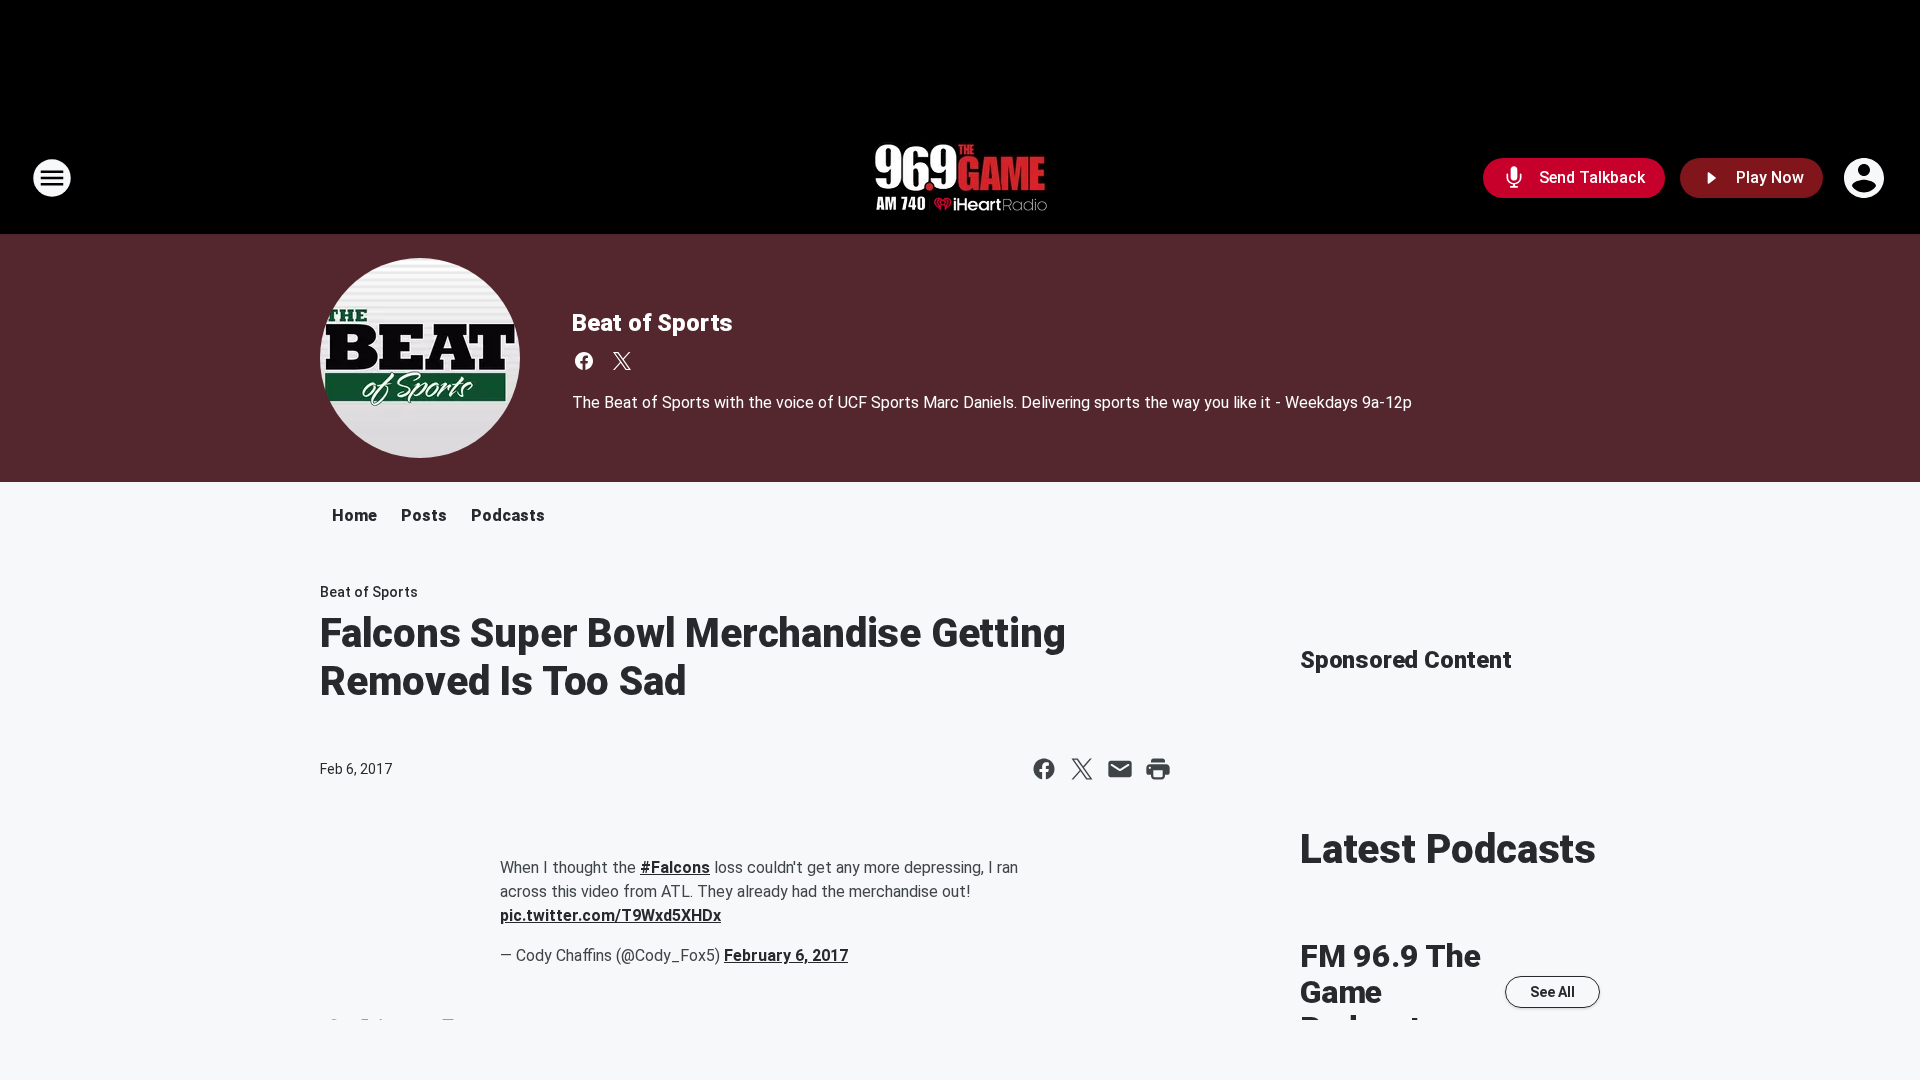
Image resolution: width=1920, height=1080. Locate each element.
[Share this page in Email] (1120, 769)
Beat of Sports (652, 323)
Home (354, 515)
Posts (424, 515)
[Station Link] (960, 178)
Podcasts (508, 515)
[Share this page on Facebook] (1044, 769)
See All (1552, 992)
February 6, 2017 (786, 955)
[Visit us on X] (622, 361)
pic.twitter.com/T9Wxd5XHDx (610, 915)
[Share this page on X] (1082, 769)
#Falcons (675, 867)
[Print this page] (1158, 769)
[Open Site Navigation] (52, 178)
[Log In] (1866, 178)
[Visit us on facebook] (584, 361)
